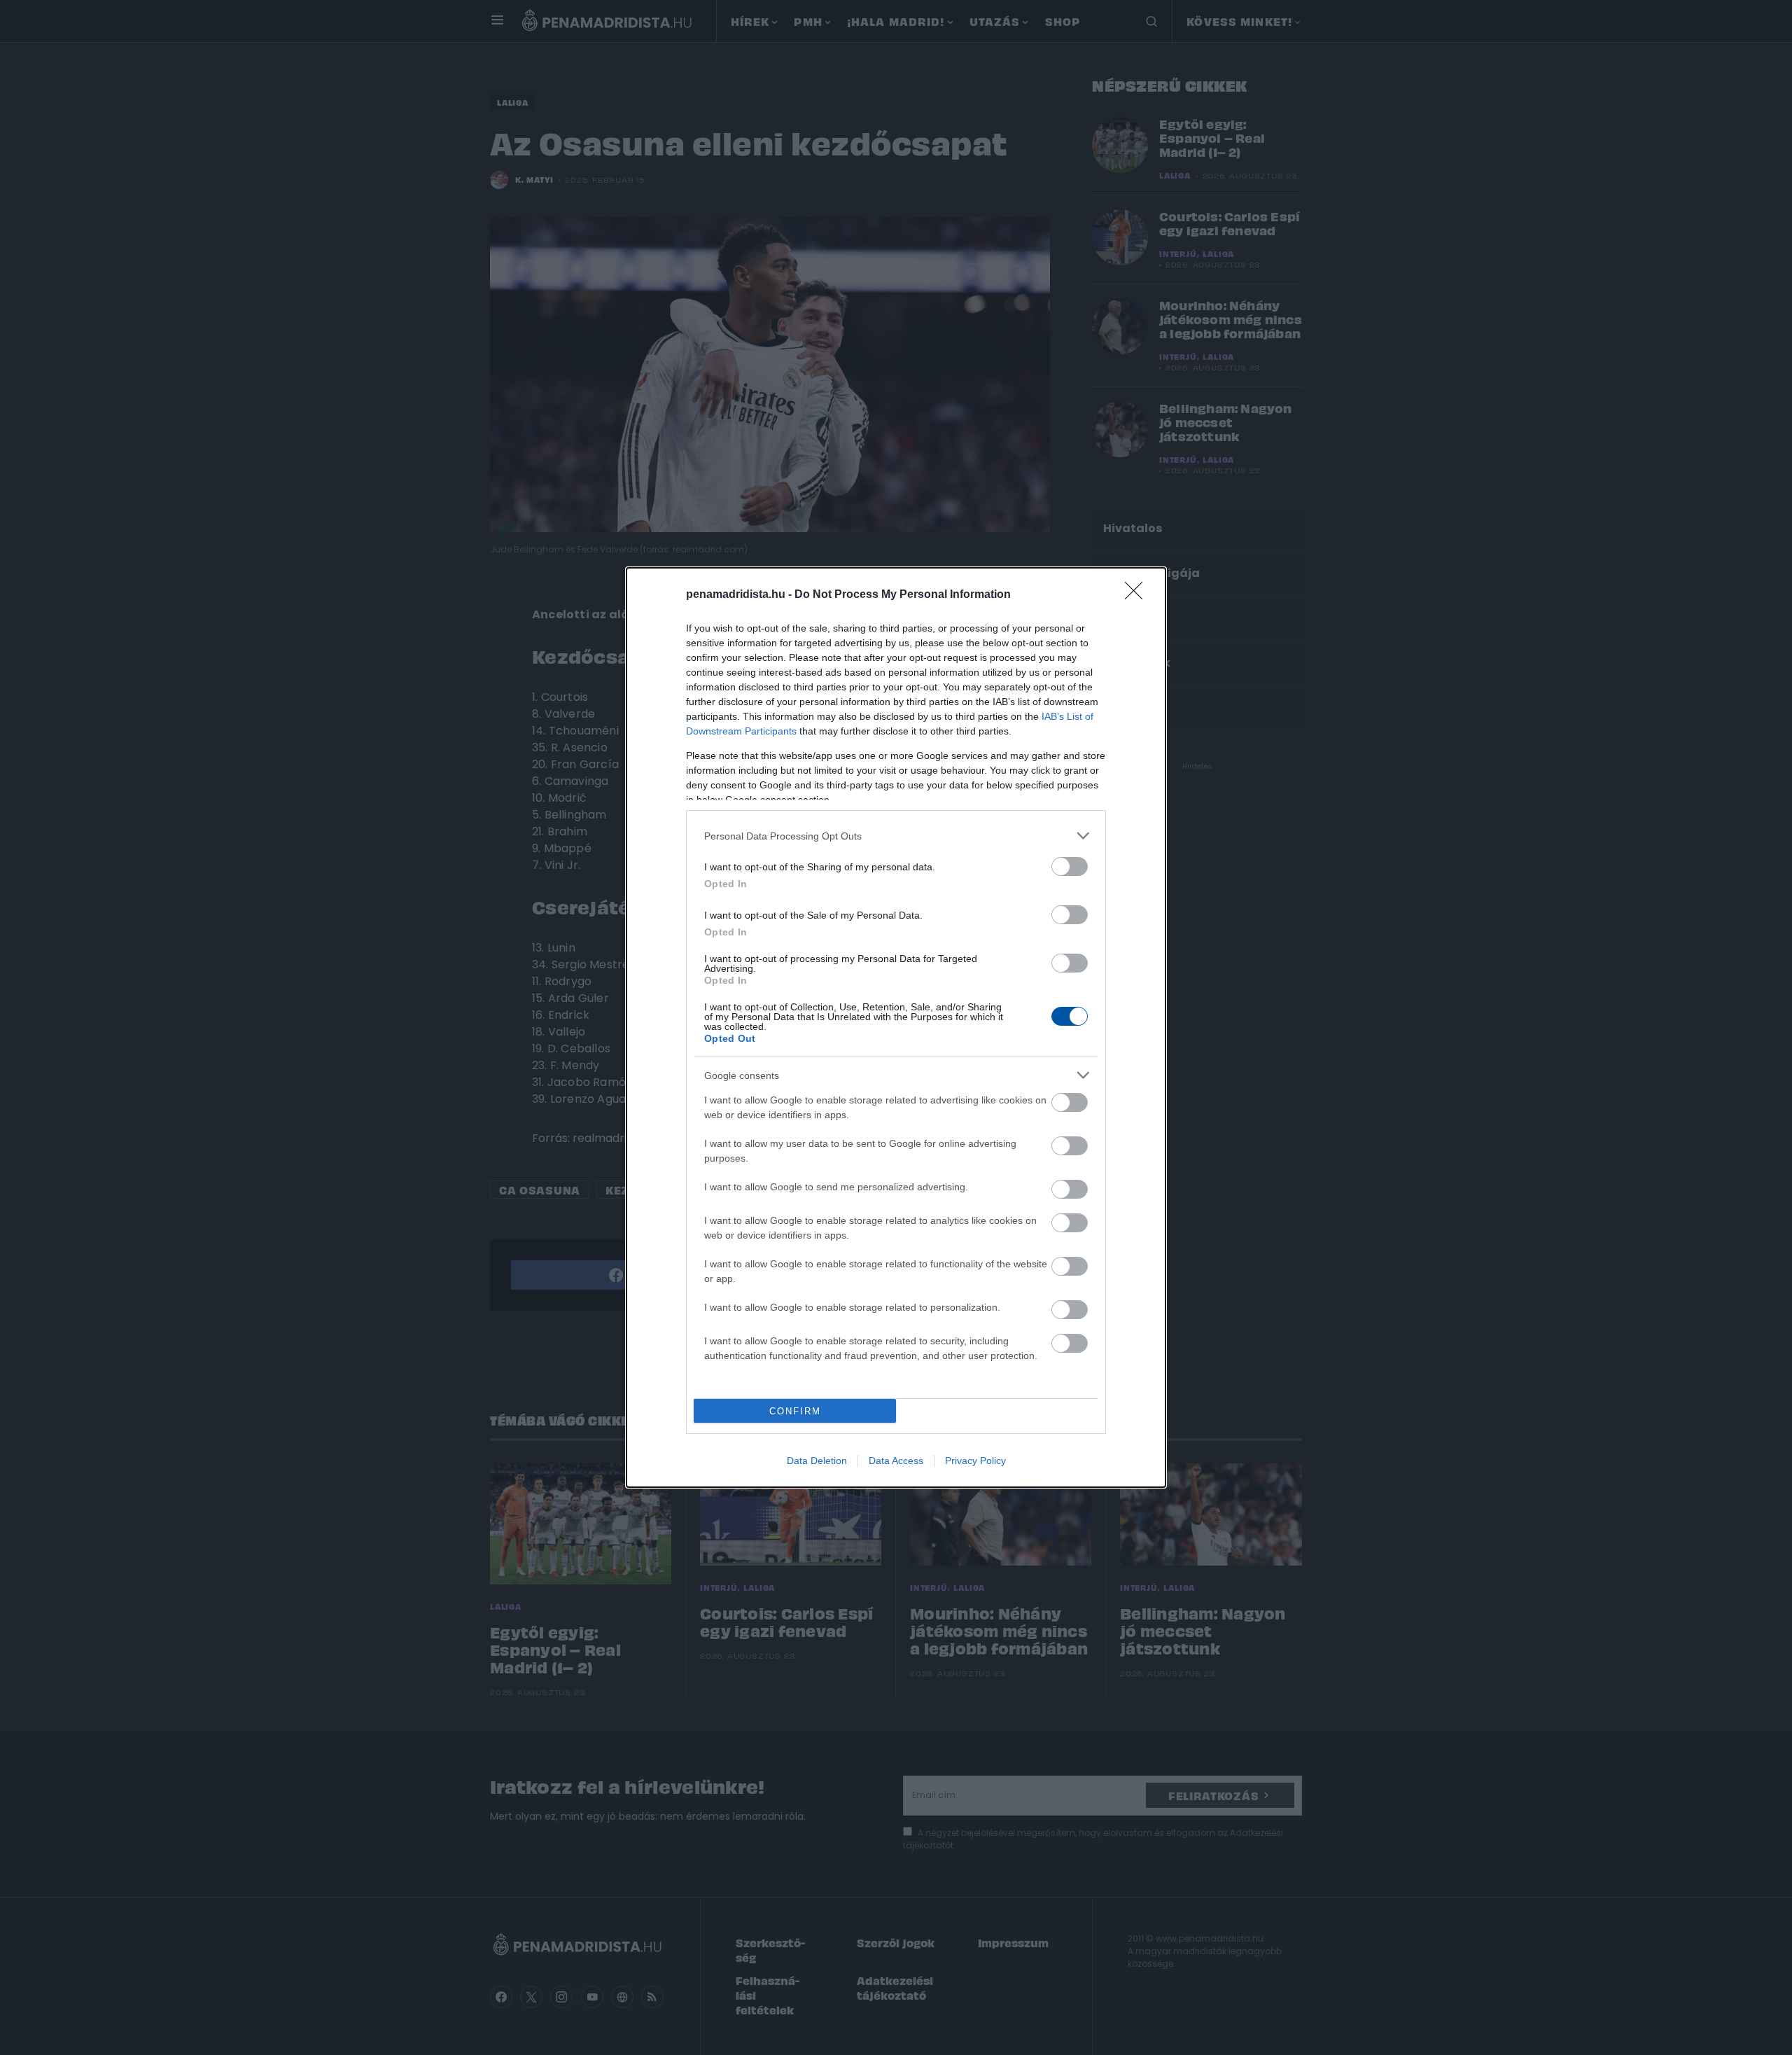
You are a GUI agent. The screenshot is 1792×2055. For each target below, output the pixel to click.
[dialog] (896, 1027)
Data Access (896, 1461)
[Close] (1138, 595)
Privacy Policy (975, 1461)
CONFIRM (795, 1411)
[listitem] (896, 836)
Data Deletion (817, 1461)
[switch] (1070, 866)
